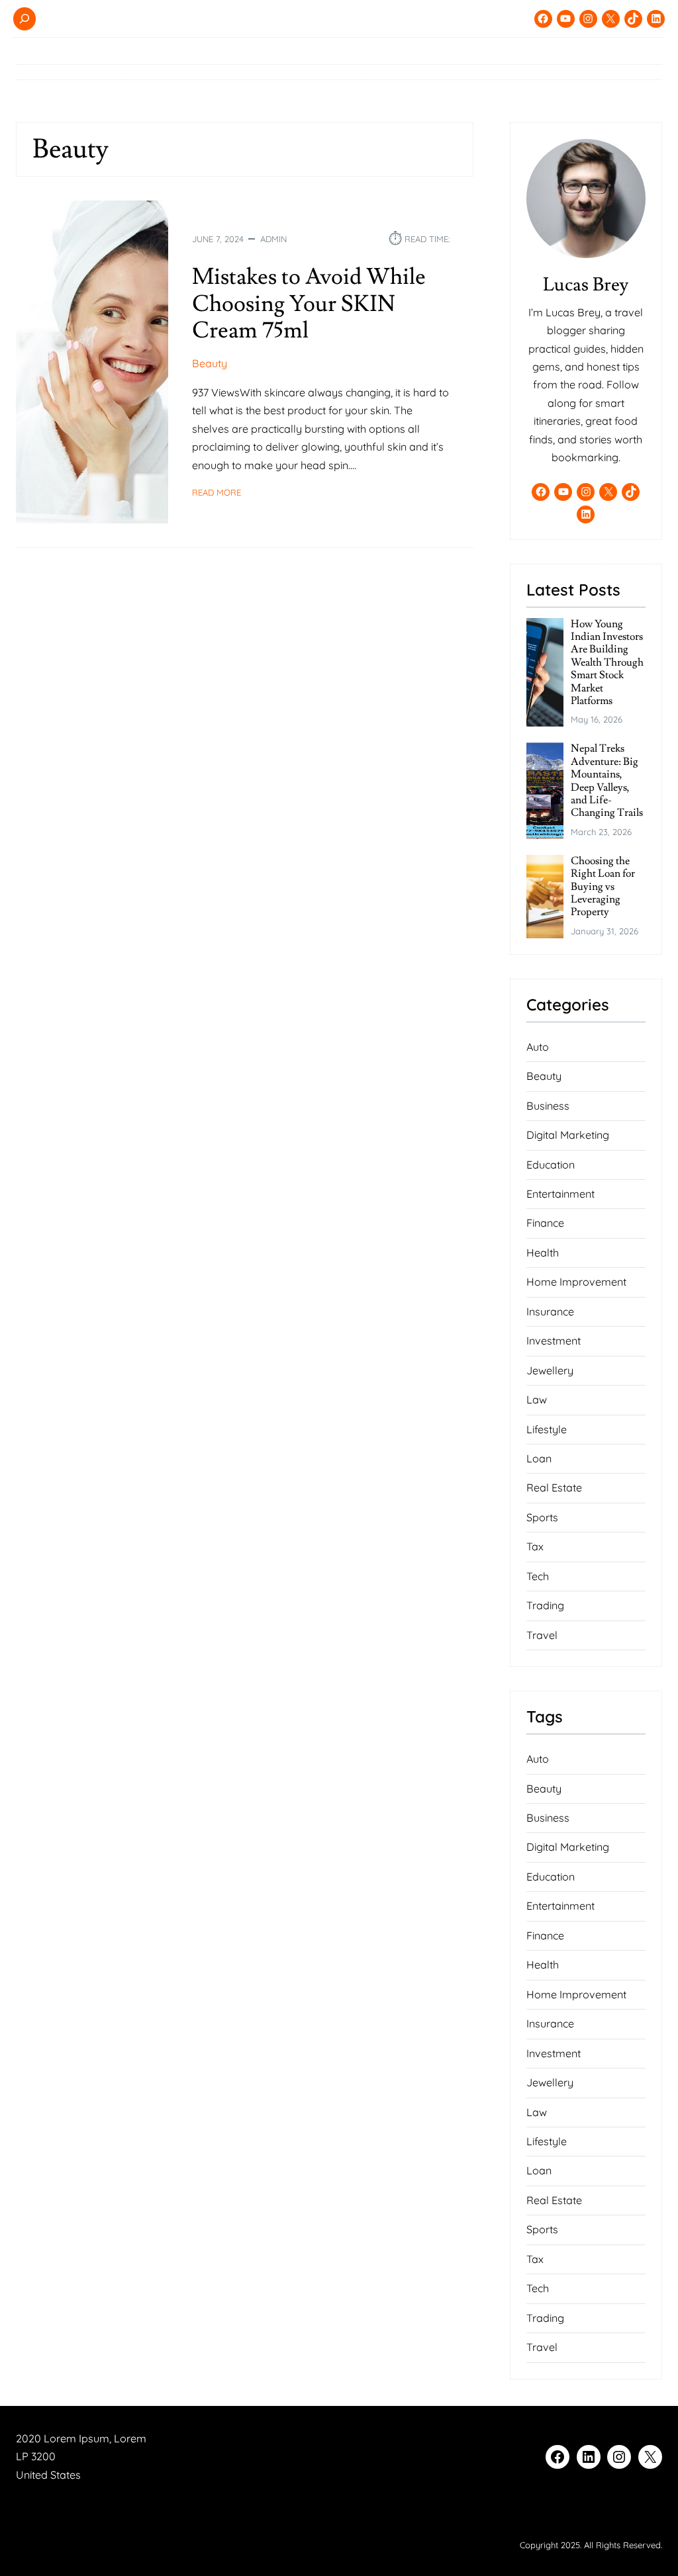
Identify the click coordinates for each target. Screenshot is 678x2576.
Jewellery (550, 1370)
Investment (554, 1341)
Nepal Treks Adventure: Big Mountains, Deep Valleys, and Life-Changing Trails (607, 781)
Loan (539, 1458)
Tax (535, 1546)
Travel (542, 1635)
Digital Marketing (568, 1135)
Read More (217, 493)
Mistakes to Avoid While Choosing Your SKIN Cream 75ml (309, 304)
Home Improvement (576, 1282)
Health (543, 1253)
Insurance (550, 1311)
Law (537, 1399)
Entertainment (560, 1194)
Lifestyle (547, 1429)
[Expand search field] (24, 19)
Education (551, 1165)
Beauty (210, 363)
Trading (545, 1605)
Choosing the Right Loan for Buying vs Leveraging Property (603, 887)
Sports (542, 1517)
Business (548, 1106)
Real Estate (554, 1488)
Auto (538, 1047)
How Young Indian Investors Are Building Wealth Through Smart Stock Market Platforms (607, 663)
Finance (545, 1223)
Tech (538, 1576)
